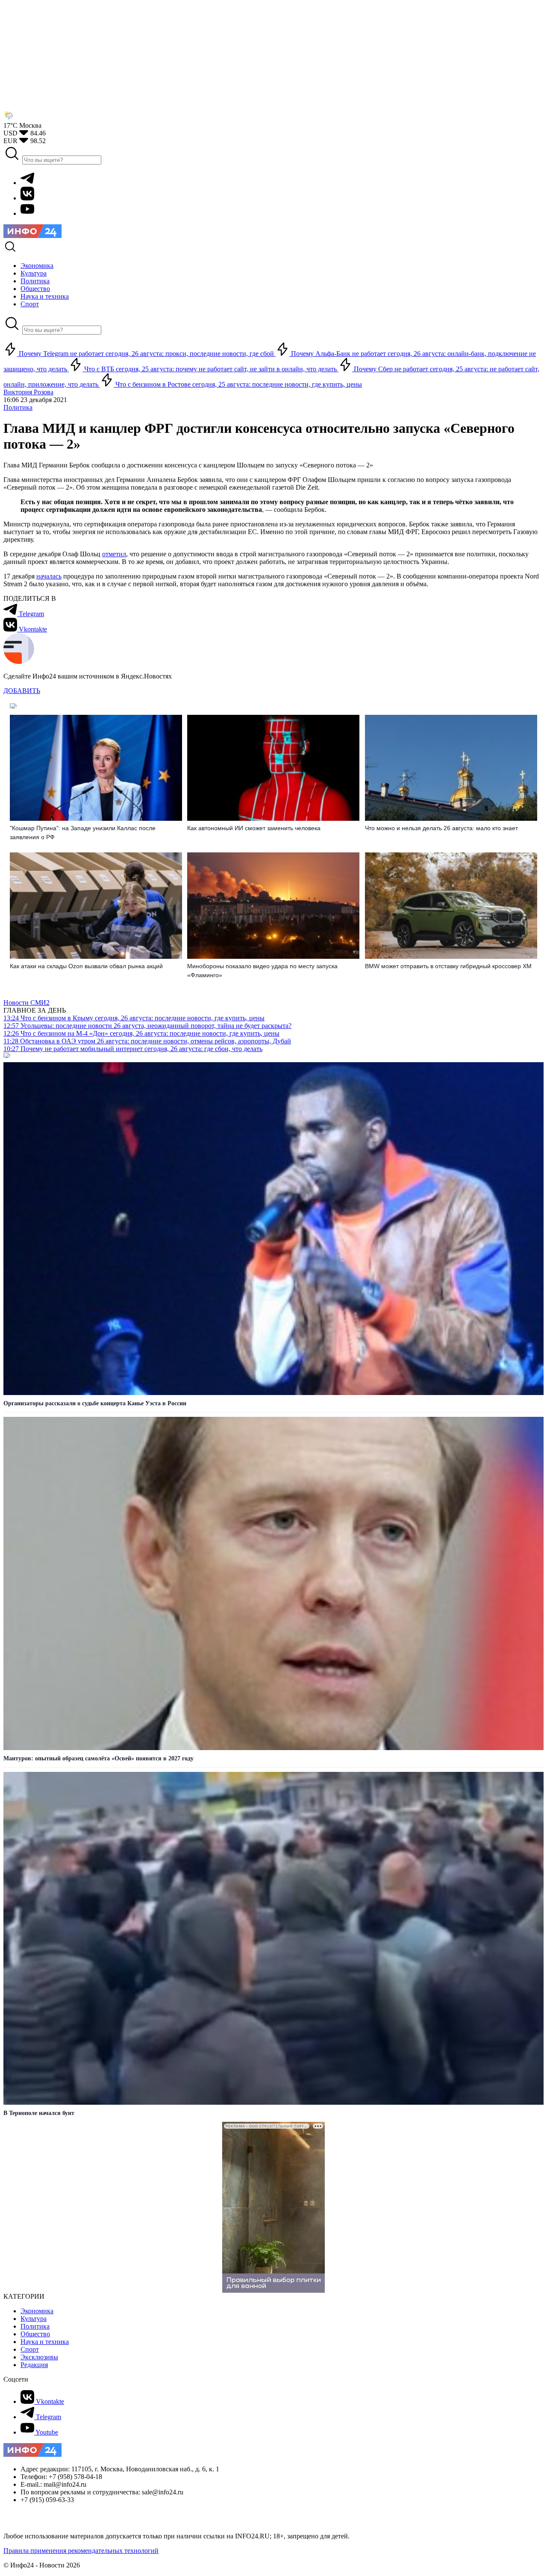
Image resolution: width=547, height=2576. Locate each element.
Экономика (37, 2311)
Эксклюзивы (39, 2357)
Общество (35, 2334)
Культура (34, 2319)
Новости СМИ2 (26, 1003)
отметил (114, 554)
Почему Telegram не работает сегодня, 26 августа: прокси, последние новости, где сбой (146, 354)
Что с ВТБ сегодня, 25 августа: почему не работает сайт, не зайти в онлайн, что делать (210, 369)
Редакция (34, 2365)
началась (49, 576)
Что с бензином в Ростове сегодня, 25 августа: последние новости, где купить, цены (238, 384)
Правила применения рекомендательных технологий (81, 2551)
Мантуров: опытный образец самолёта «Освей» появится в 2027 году (99, 1758)
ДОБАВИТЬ (22, 691)
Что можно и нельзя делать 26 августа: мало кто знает (441, 828)
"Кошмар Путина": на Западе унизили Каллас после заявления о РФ (83, 833)
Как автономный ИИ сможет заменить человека (254, 828)
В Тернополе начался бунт (39, 2113)
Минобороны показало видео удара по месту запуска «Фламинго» (262, 971)
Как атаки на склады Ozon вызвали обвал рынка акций (86, 966)
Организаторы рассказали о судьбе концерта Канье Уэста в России (95, 1403)
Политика (18, 407)
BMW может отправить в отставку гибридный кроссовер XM (448, 966)
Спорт (30, 2349)
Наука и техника (45, 2342)
